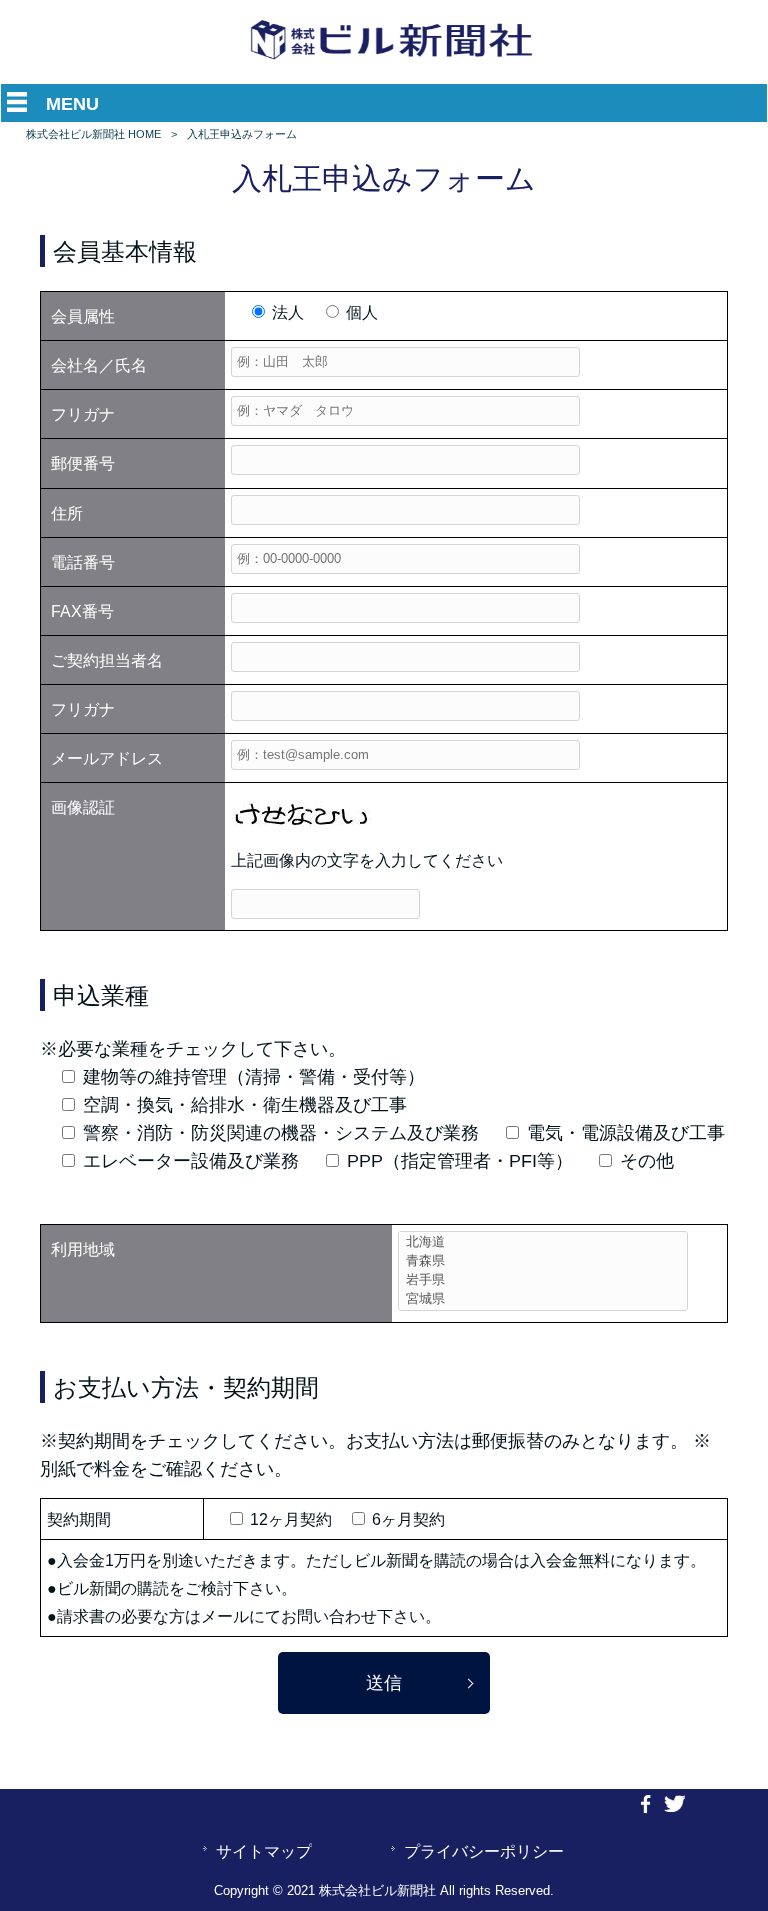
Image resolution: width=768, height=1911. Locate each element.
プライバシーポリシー (484, 1851)
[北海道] (543, 1242)
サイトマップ (264, 1851)
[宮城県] (543, 1299)
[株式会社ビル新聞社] (391, 60)
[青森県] (543, 1261)
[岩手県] (543, 1280)
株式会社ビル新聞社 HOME (93, 134)
